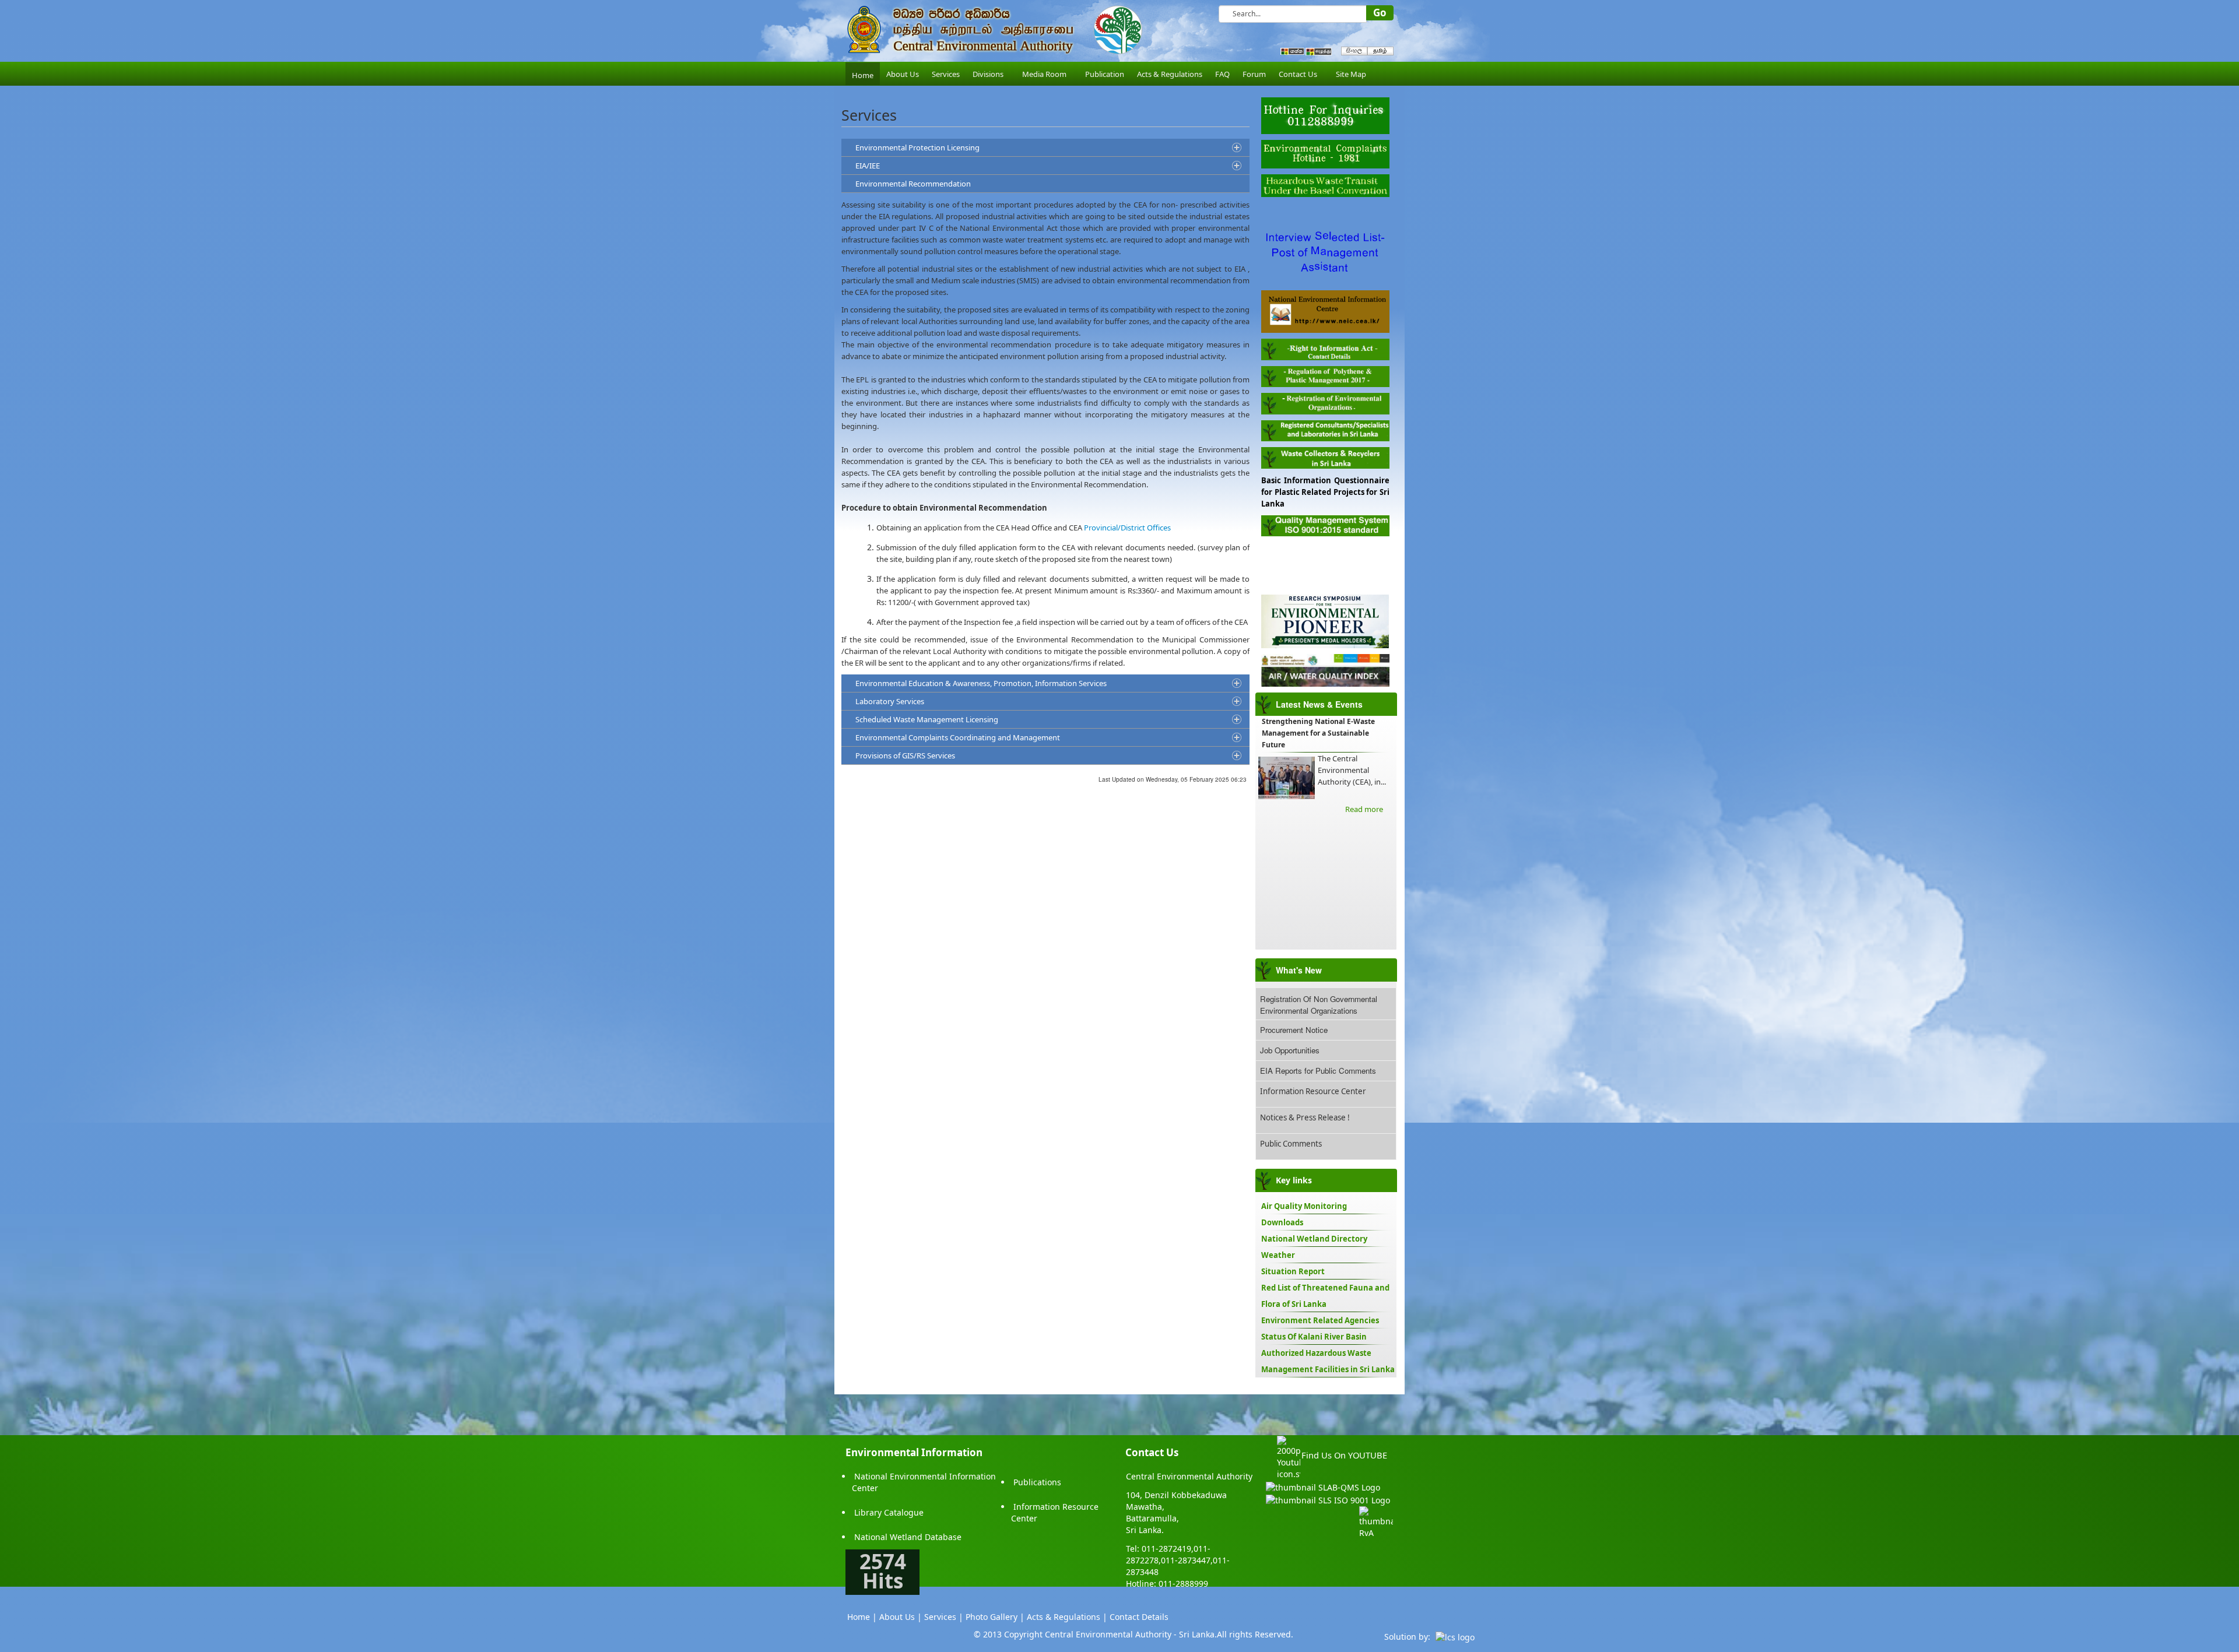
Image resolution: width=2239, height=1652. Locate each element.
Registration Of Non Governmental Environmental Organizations (1319, 1005)
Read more (1364, 809)
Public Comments (1291, 1144)
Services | (944, 1617)
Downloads (1282, 1222)
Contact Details (1139, 1617)
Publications (1037, 1482)
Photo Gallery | (995, 1617)
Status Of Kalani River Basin (1314, 1337)
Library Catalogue (889, 1512)
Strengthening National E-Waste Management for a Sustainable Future (1318, 733)
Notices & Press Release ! (1305, 1117)
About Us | (901, 1617)
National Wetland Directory (1314, 1239)
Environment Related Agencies (1320, 1320)
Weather (1278, 1255)
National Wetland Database (908, 1537)
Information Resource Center (1313, 1091)
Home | (862, 1617)
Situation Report (1293, 1271)
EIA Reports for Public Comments (1318, 1071)
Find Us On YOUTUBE (1344, 1455)
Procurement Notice (1294, 1030)
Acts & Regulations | (1067, 1617)
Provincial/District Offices (1127, 528)
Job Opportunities (1290, 1050)
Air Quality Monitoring (1304, 1206)
